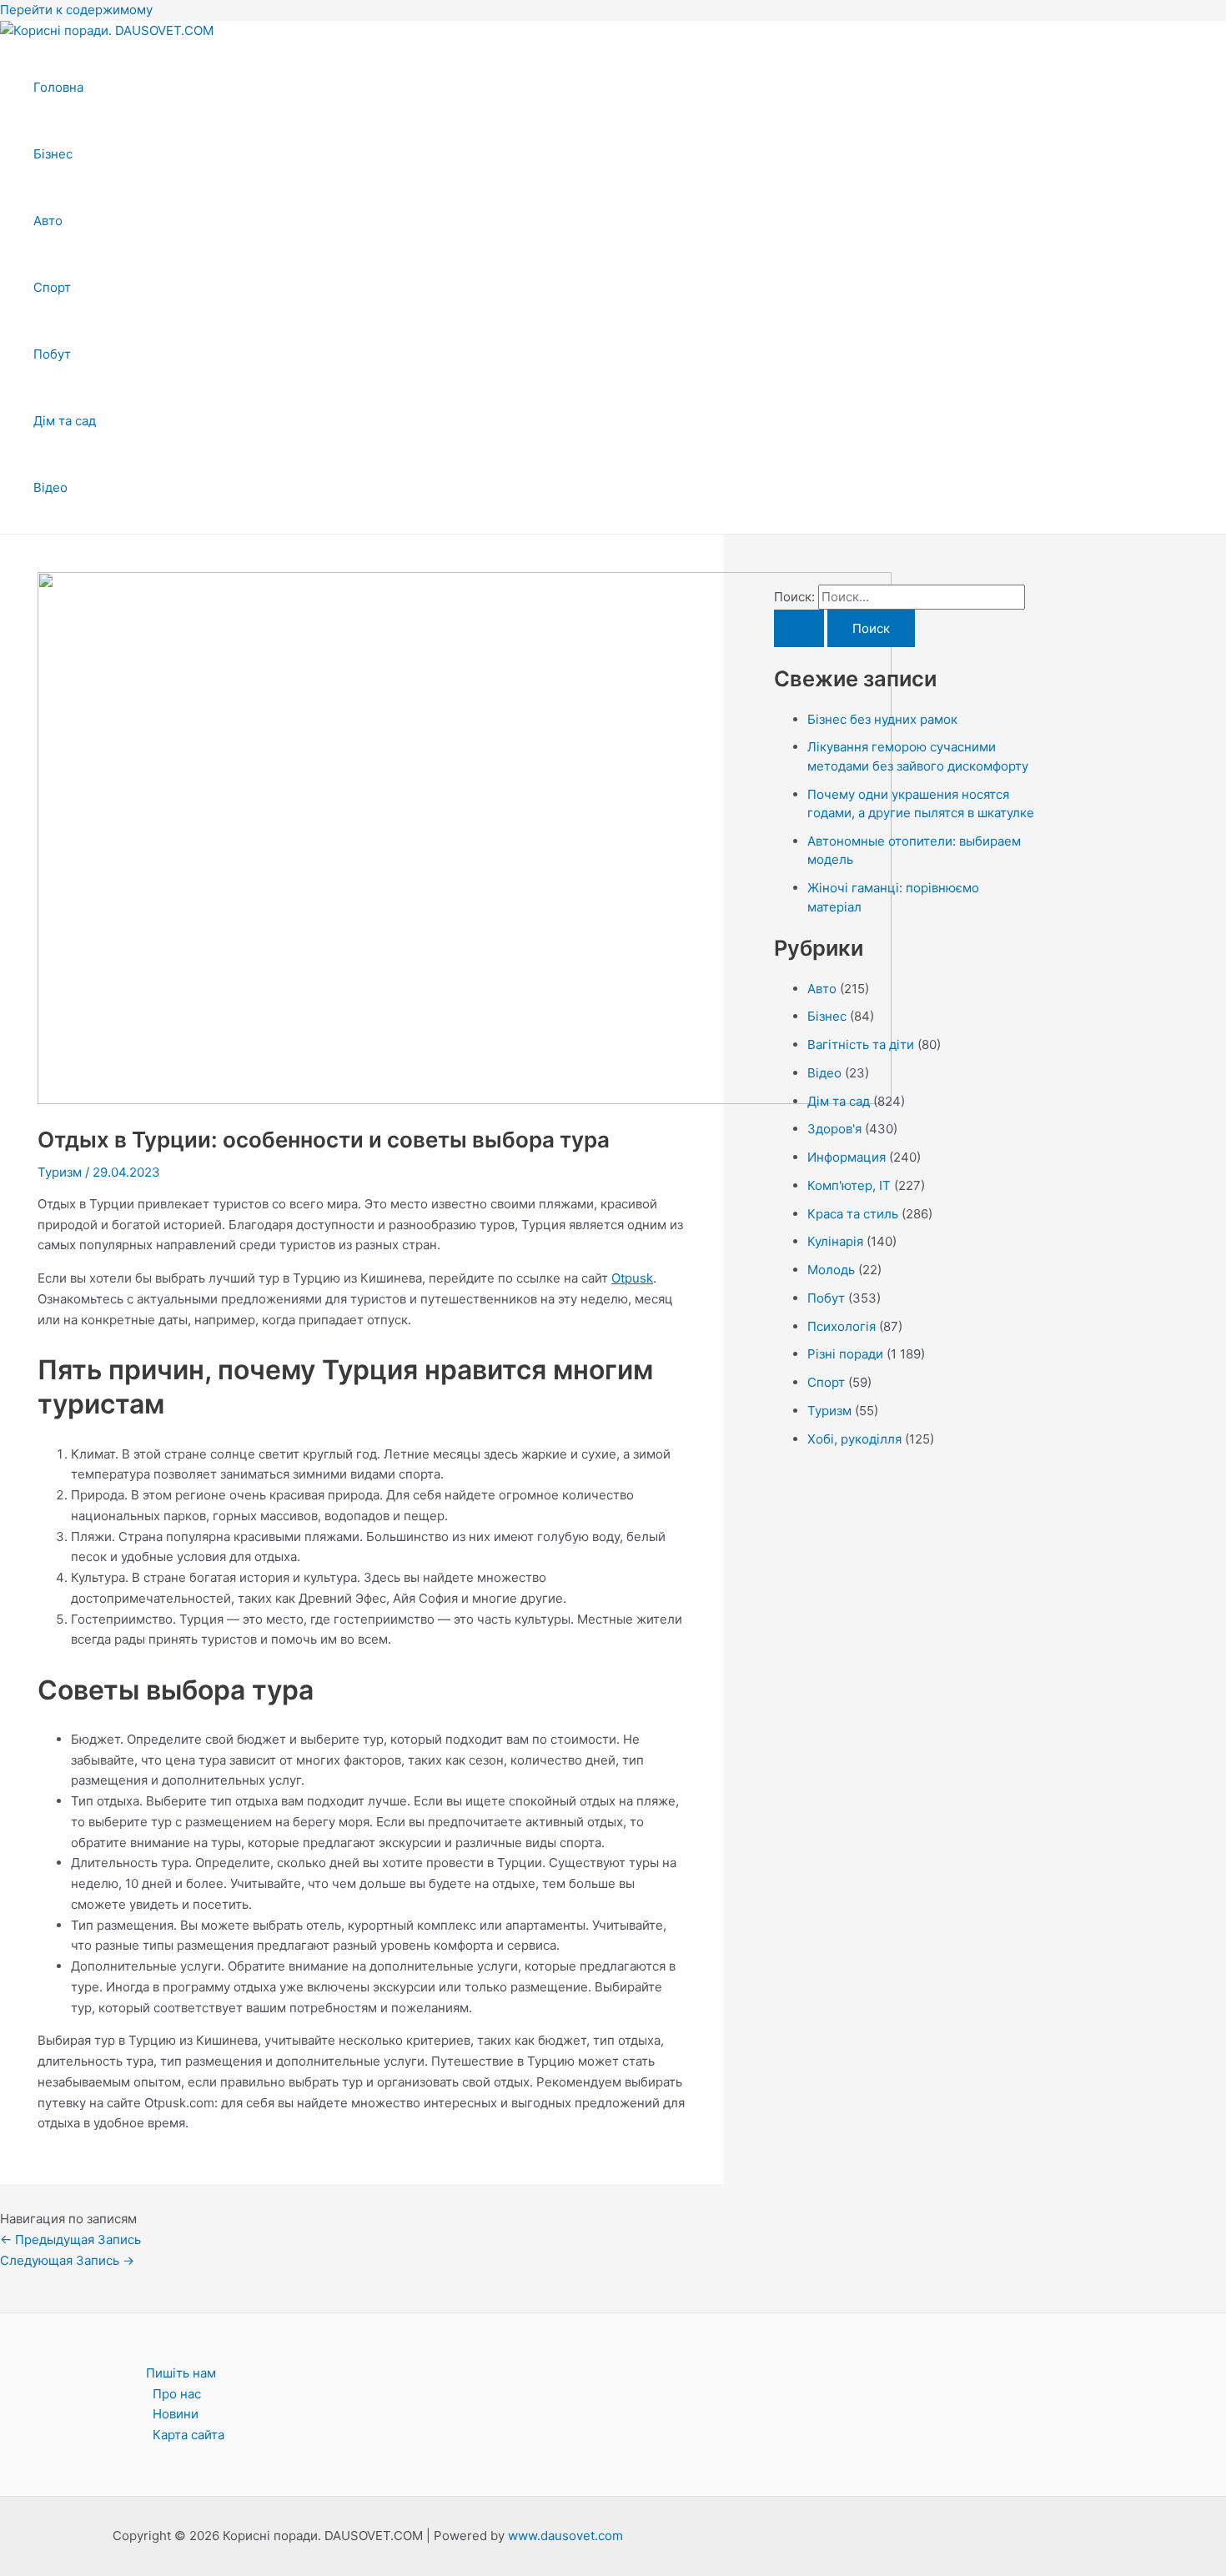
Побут (52, 354)
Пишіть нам (181, 2373)
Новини (176, 2414)
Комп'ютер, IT (849, 1185)
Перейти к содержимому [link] (76, 10)
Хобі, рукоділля (854, 1439)
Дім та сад (65, 421)
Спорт (52, 287)
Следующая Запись (67, 2260)
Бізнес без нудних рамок (882, 719)
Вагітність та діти (861, 1044)
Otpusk (632, 1278)
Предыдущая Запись (70, 2240)
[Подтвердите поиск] (799, 628)
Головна (58, 87)
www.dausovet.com (565, 2536)
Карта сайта (188, 2435)
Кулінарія (835, 1241)
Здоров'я (834, 1129)
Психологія (842, 1326)
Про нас (177, 2394)
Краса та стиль (853, 1214)
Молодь (831, 1270)
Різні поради (845, 1354)
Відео (50, 487)
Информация (847, 1157)
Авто (48, 221)
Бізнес (53, 154)
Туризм (60, 1172)
